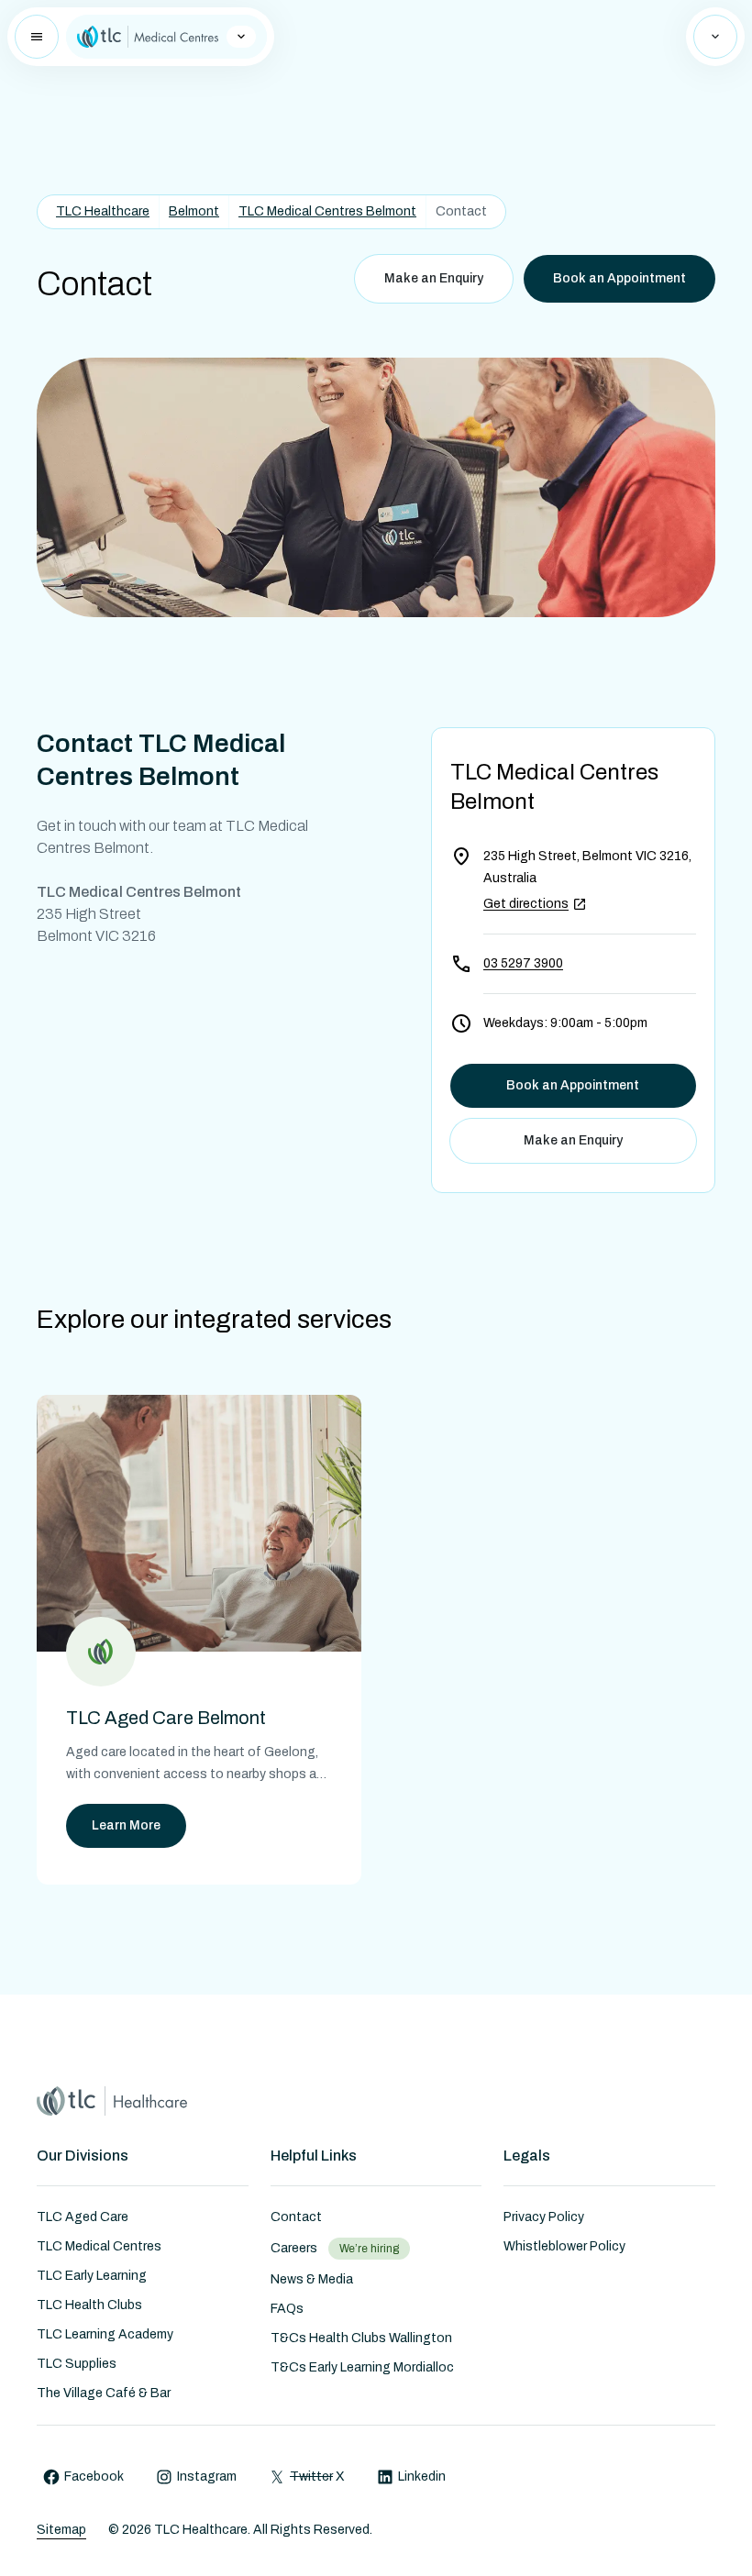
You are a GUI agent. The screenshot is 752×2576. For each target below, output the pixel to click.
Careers (294, 2248)
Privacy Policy (544, 2217)
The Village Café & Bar (104, 2393)
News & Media (312, 2279)
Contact (296, 2217)
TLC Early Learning (92, 2276)
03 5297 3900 (523, 963)
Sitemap (61, 2530)
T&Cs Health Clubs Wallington (361, 2338)
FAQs (287, 2309)
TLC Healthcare (103, 211)
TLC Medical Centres (99, 2246)
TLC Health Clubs (89, 2305)
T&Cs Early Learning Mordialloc (362, 2367)
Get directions (526, 904)
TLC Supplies (77, 2364)
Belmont (194, 211)
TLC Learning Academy (105, 2334)
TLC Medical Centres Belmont (327, 211)
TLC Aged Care (83, 2217)
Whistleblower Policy (564, 2246)
